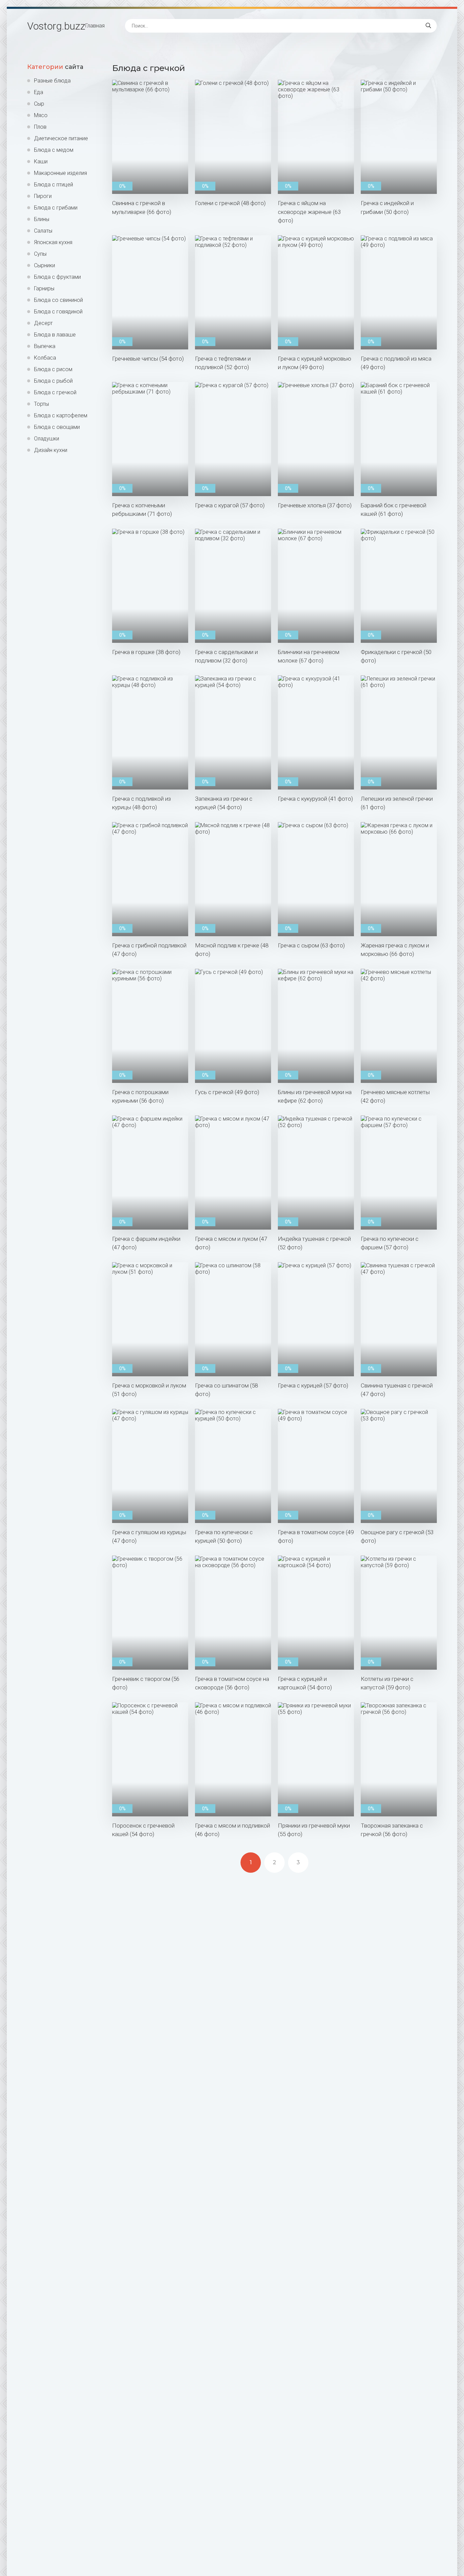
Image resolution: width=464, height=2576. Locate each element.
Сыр (39, 104)
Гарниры (44, 288)
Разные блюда (52, 81)
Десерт (43, 323)
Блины (42, 219)
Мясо (41, 115)
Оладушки (47, 439)
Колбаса (45, 358)
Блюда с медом (54, 150)
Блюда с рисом (53, 369)
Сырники (44, 265)
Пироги (43, 196)
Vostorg (56, 26)
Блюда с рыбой (53, 381)
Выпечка (45, 346)
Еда (39, 92)
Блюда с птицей (53, 185)
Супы (40, 254)
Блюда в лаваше (55, 335)
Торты (41, 404)
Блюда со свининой (58, 300)
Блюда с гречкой (55, 392)
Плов (40, 127)
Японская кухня (53, 242)
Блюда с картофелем (61, 415)
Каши (41, 161)
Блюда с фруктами (57, 277)
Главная (95, 26)
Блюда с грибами (56, 208)
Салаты (43, 231)
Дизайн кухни (51, 450)
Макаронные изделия (60, 173)
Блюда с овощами (57, 427)
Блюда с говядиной (58, 312)
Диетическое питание (61, 138)
